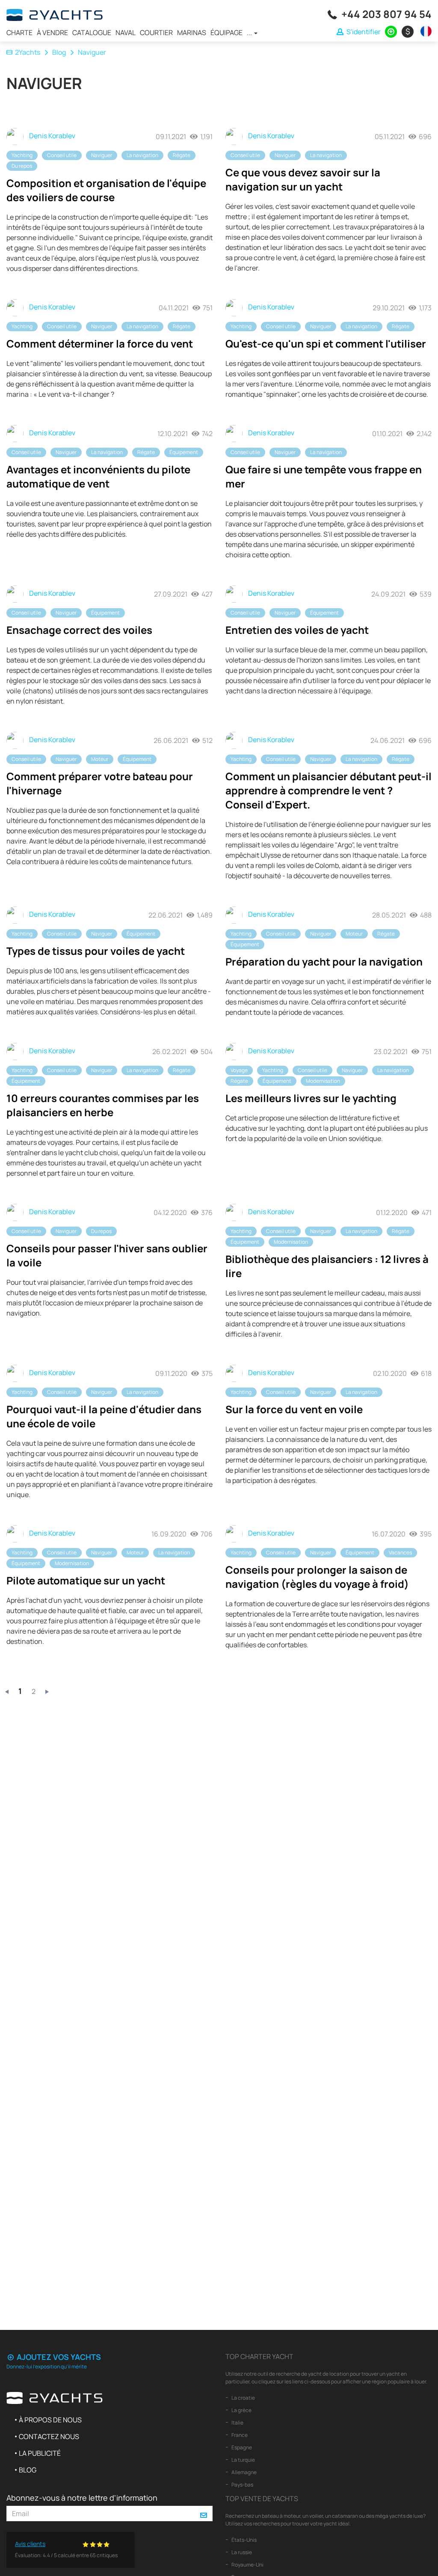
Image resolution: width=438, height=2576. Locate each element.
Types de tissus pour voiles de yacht (96, 951)
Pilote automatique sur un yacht (86, 1580)
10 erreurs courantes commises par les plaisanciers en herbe (103, 1105)
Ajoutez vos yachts (58, 2357)
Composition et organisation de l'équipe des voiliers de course (106, 190)
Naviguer (102, 155)
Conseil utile (62, 155)
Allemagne (244, 2472)
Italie (237, 2423)
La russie (241, 2552)
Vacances (400, 1552)
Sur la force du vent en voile (294, 1409)
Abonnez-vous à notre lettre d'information (82, 2498)
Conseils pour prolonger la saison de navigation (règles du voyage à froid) (317, 1577)
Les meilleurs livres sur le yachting (311, 1098)
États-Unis (244, 2540)
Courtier (156, 33)
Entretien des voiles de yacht (297, 630)
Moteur (100, 759)
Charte (19, 33)
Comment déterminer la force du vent (100, 343)
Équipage (226, 33)
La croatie (243, 2398)
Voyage (239, 1070)
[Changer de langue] (424, 31)
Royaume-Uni (247, 2565)
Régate (182, 155)
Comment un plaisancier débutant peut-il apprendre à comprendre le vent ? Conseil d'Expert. (328, 790)
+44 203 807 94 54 (386, 14)
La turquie (243, 2460)
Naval (126, 33)
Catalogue (92, 33)
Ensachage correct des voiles (79, 630)
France (239, 2435)
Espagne (241, 2447)
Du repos (22, 166)
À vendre (52, 33)
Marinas (192, 33)
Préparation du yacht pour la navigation (324, 961)
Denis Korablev (52, 136)
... (250, 33)
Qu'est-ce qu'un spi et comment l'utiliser (326, 343)
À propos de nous (50, 2420)
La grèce (241, 2410)
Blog (59, 52)
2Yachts (28, 52)
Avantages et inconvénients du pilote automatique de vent (98, 476)
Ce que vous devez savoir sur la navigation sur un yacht (303, 179)
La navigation (142, 155)
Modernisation (323, 1081)
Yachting (22, 155)
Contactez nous (49, 2436)
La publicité (40, 2453)
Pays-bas (242, 2485)
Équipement (184, 452)
